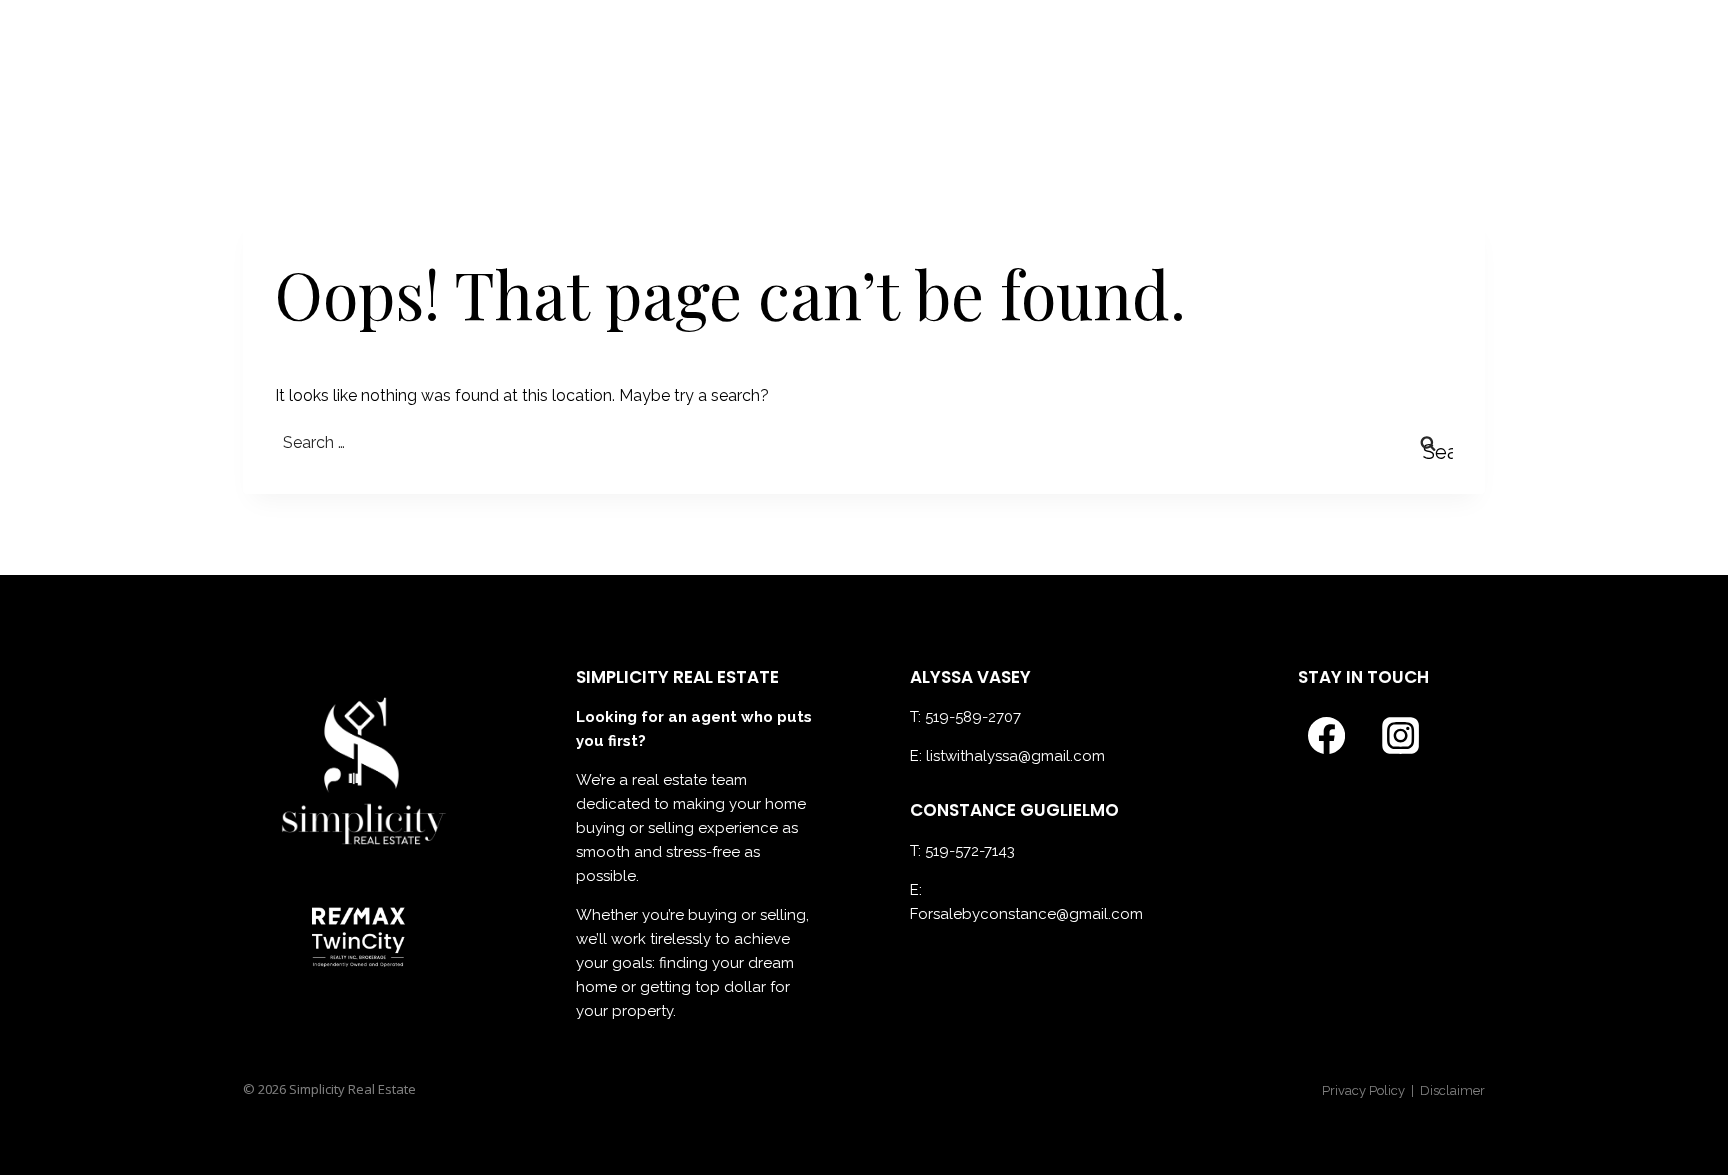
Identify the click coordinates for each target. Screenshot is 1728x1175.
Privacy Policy (1365, 1090)
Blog (1329, 66)
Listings (1135, 66)
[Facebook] (1412, 66)
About (915, 66)
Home (830, 66)
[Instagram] (1462, 66)
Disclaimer (1452, 1090)
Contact (1241, 66)
